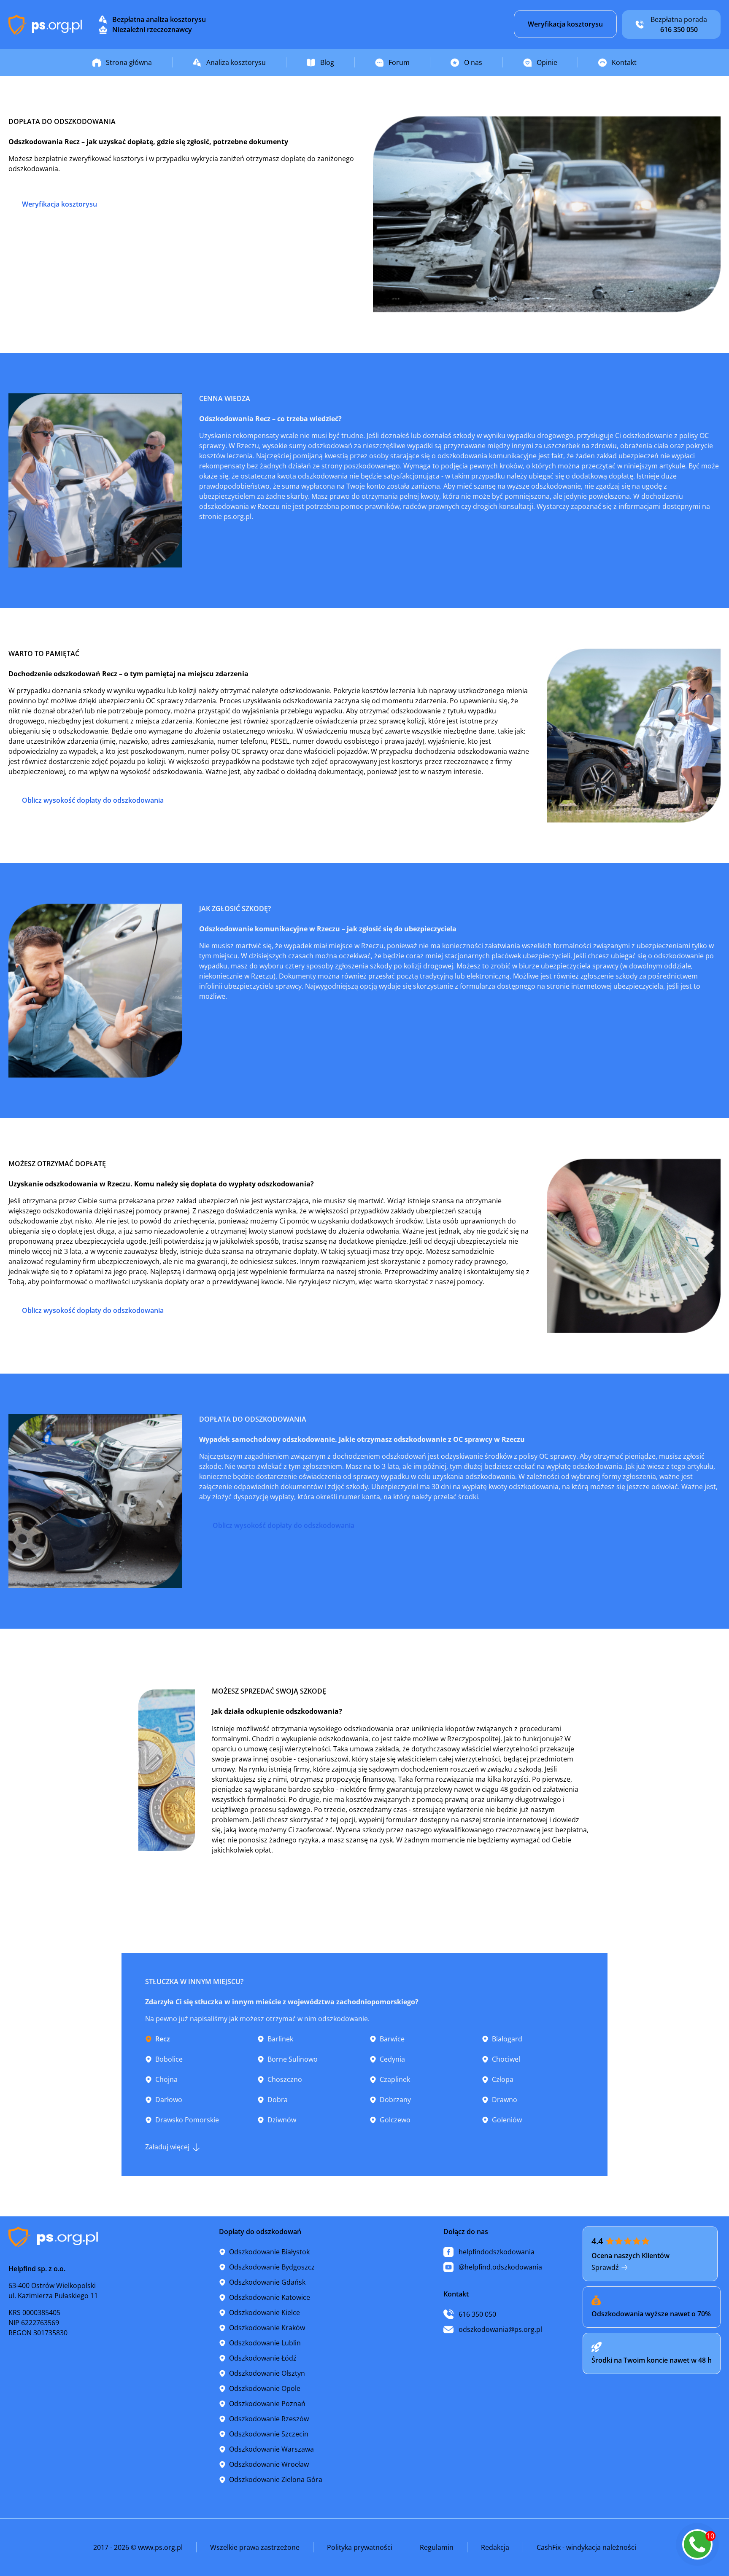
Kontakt (624, 62)
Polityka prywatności (360, 2547)
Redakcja (495, 2547)
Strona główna (129, 62)
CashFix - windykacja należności (586, 2547)
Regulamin (437, 2547)
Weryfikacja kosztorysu (565, 24)
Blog (327, 62)
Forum (399, 62)
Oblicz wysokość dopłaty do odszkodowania (93, 800)
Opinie (547, 62)
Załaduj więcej (167, 2147)
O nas (473, 62)
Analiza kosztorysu (236, 62)
